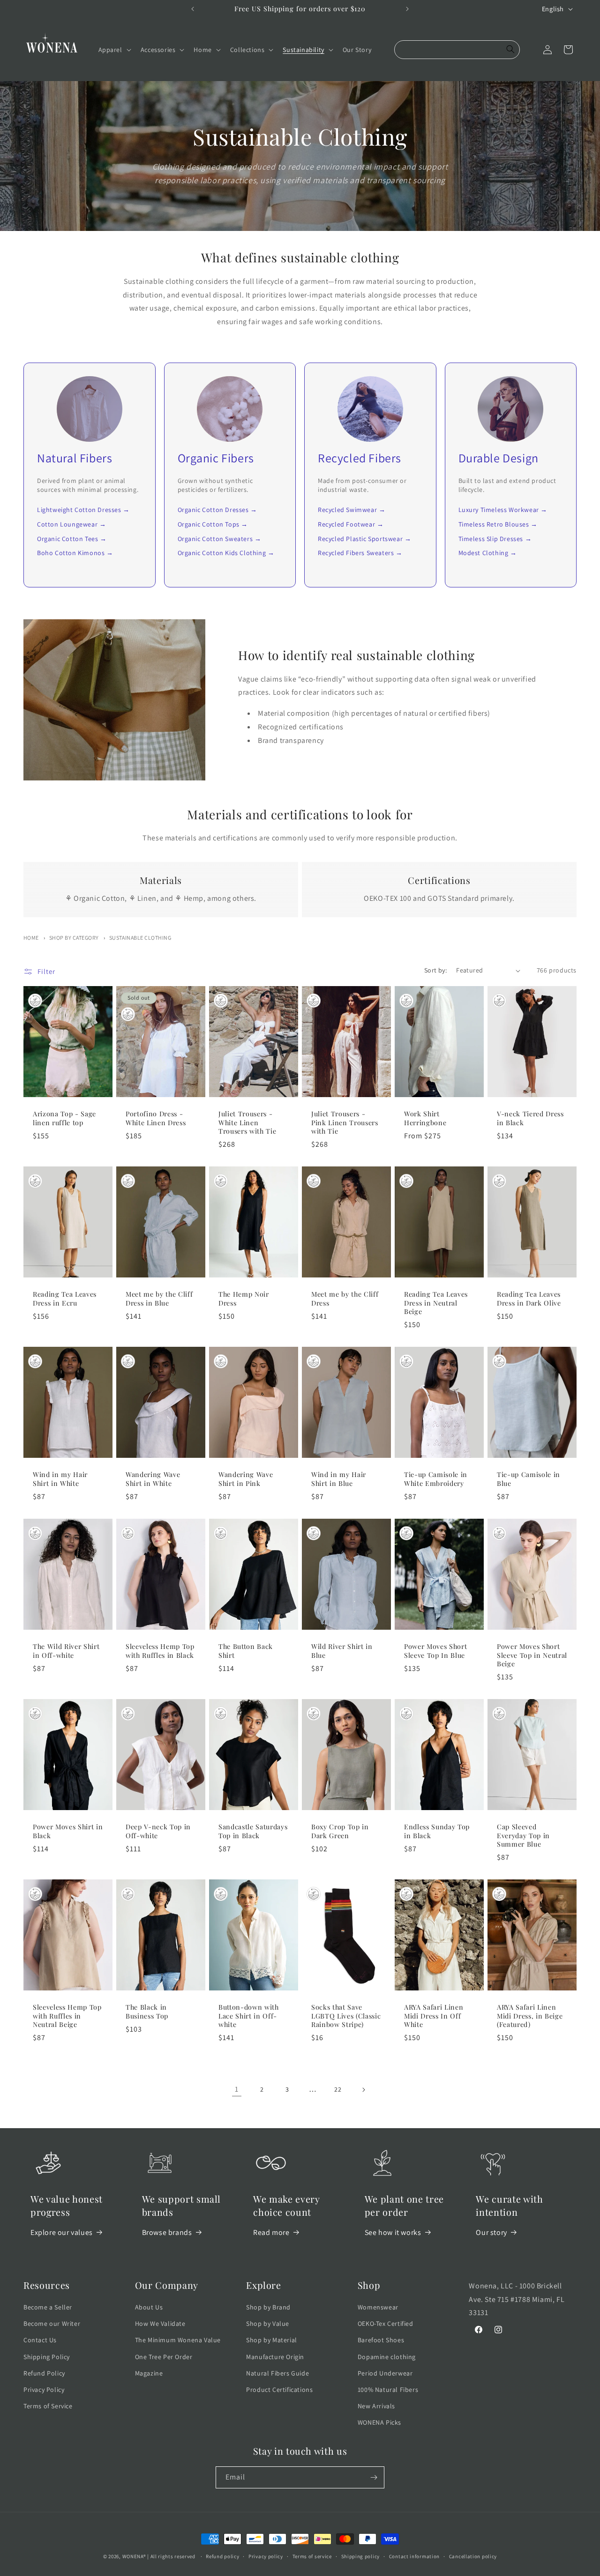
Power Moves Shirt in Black (68, 1831)
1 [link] (237, 2089)
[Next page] (363, 2090)
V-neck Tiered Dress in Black (530, 1119)
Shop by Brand (268, 2307)
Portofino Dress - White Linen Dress (156, 1119)
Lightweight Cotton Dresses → (83, 510)
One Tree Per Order (164, 2357)
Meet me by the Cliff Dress (345, 1299)
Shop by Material (272, 2340)
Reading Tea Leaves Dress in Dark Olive (529, 1299)
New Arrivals (376, 2406)
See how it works (393, 2232)
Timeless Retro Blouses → (498, 524)
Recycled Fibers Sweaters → (360, 553)
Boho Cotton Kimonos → (75, 553)
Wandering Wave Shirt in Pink (246, 1479)
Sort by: (435, 970)
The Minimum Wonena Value (178, 2340)
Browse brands (167, 2232)
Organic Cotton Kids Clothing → (226, 553)
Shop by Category (74, 938)
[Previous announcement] (193, 9)
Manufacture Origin (275, 2357)
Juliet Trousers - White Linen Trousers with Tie (247, 1123)
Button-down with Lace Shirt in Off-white (249, 2016)
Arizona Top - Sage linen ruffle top (64, 1119)
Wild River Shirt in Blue (342, 1651)
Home (31, 938)
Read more (271, 2232)
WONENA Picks (379, 2422)
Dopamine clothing (387, 2357)
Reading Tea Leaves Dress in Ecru (65, 1299)
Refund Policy (44, 2373)
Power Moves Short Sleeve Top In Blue (435, 1651)
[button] (114, 50)
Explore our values (62, 2232)
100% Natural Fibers (388, 2390)
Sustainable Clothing (140, 938)
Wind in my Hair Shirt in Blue (339, 1479)
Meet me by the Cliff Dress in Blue (159, 1299)
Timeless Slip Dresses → (495, 539)
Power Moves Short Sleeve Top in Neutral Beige (532, 1655)
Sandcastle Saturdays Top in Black (253, 1831)
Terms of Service (48, 2406)
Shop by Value (268, 2324)
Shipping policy (361, 2556)
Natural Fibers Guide (277, 2373)
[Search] (510, 50)
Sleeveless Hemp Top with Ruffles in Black (160, 1651)
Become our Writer (52, 2324)
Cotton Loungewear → (71, 524)
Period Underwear (385, 2373)
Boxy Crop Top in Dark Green (340, 1831)
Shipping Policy (47, 2357)
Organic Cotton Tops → (213, 524)
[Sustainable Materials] (35, 1001)
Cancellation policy (473, 2556)
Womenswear (378, 2307)
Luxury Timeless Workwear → (503, 510)
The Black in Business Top (147, 2012)
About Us (149, 2307)
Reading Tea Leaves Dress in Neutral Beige (436, 1303)
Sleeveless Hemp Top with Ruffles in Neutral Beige (67, 2016)
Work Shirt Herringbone (425, 1119)
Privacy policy (266, 2556)
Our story (491, 2232)
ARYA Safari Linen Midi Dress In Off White (434, 2016)
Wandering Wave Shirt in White (153, 1479)
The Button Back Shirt (246, 1651)
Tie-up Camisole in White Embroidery (436, 1479)
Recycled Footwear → (351, 524)
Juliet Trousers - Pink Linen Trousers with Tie (345, 1123)
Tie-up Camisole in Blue (529, 1479)
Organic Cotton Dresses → (217, 510)
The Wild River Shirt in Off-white (66, 1651)
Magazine (149, 2373)
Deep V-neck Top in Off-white (158, 1831)
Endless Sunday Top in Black (437, 1831)
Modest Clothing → (488, 553)
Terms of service (312, 2556)
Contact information (414, 2556)
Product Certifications (279, 2390)
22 (338, 2089)
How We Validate (160, 2324)
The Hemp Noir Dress (244, 1299)
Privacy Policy (44, 2390)
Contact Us (40, 2340)
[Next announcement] (407, 9)
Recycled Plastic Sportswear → (364, 539)
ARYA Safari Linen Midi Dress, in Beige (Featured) (530, 2016)
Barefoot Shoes (381, 2340)
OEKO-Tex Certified (386, 2324)
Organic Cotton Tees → (72, 539)
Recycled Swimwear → (352, 510)
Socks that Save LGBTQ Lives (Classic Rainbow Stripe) (346, 2016)
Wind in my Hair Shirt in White (60, 1479)
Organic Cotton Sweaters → (220, 539)
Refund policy (222, 2556)
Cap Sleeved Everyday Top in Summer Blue (523, 1835)
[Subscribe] (374, 2477)
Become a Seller (48, 2307)
